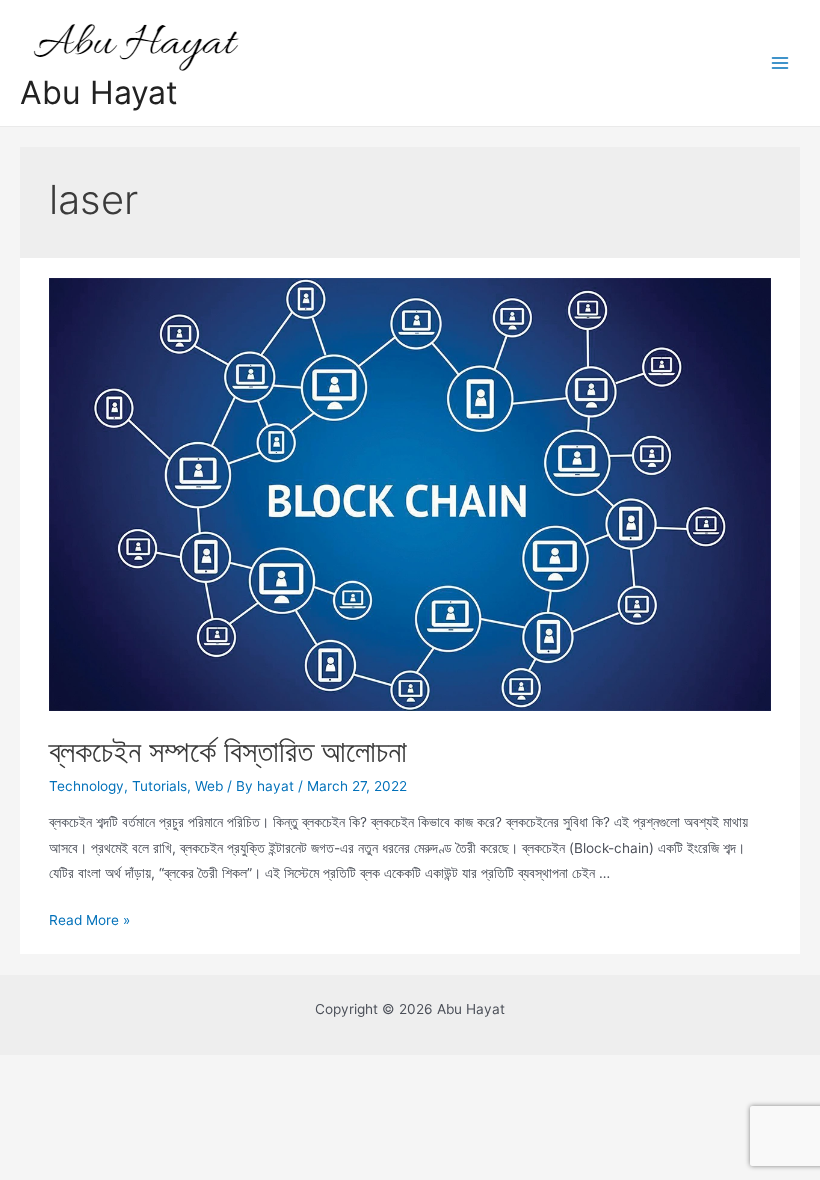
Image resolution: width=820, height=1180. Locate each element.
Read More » (89, 920)
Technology (86, 786)
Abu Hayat (99, 92)
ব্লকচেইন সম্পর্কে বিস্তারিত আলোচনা (228, 751)
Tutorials (159, 786)
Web (209, 786)
